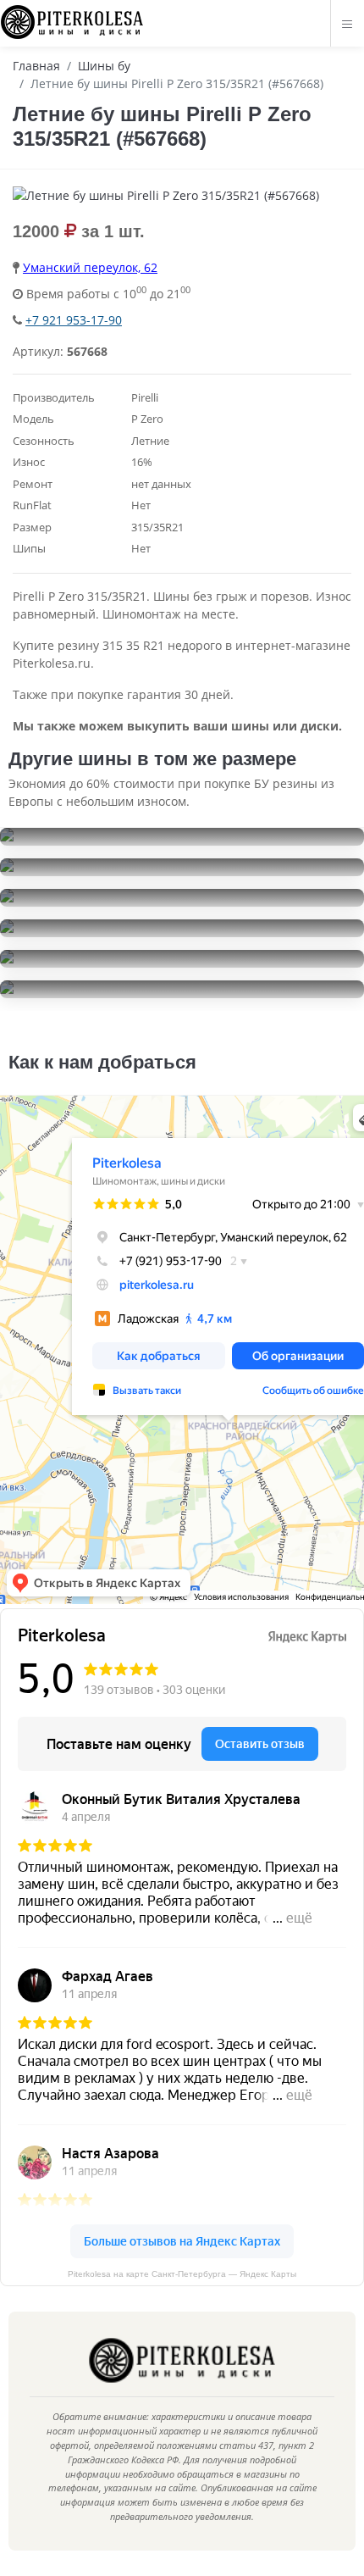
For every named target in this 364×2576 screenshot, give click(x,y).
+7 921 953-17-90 (74, 320)
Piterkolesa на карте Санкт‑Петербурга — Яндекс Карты (182, 2274)
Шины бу (104, 66)
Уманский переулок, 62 (90, 267)
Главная (36, 66)
